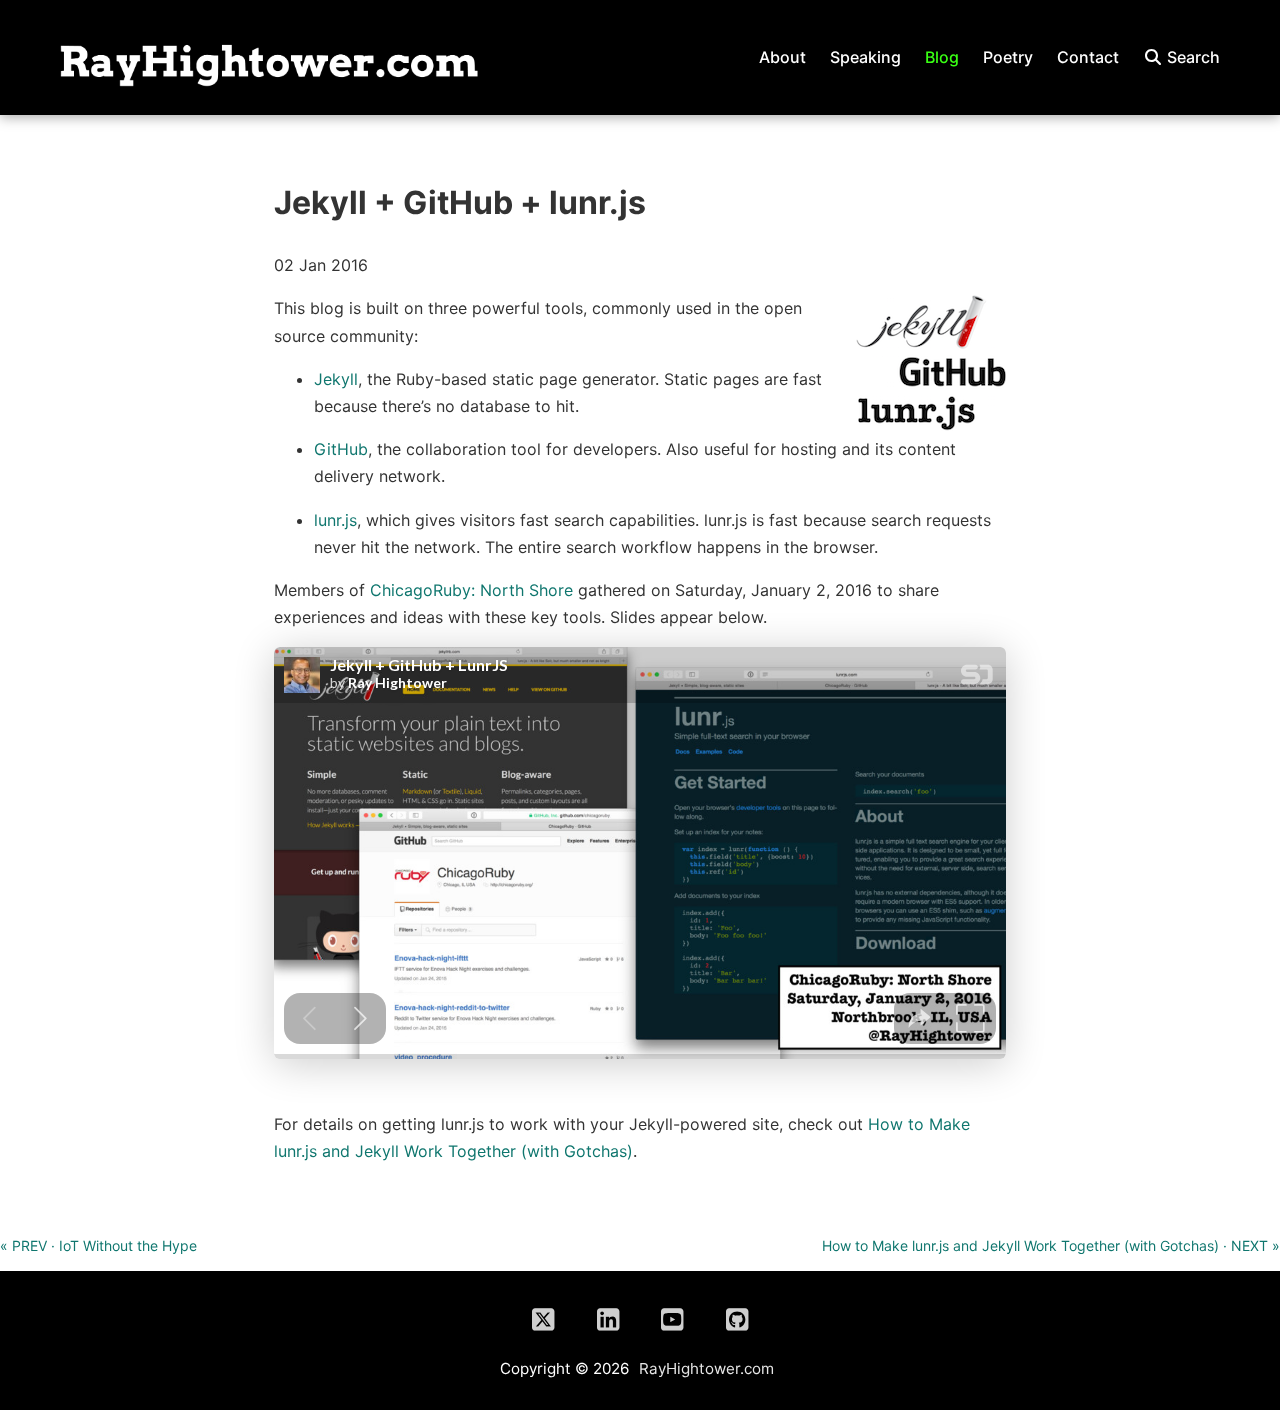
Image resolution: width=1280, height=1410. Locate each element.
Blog (942, 57)
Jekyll (336, 379)
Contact (1088, 57)
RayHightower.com (706, 1368)
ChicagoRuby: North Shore (471, 590)
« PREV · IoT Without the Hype (98, 1245)
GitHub (341, 449)
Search (1191, 57)
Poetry (1008, 57)
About (782, 57)
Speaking (865, 57)
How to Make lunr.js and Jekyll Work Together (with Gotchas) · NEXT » (1051, 1245)
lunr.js (335, 520)
